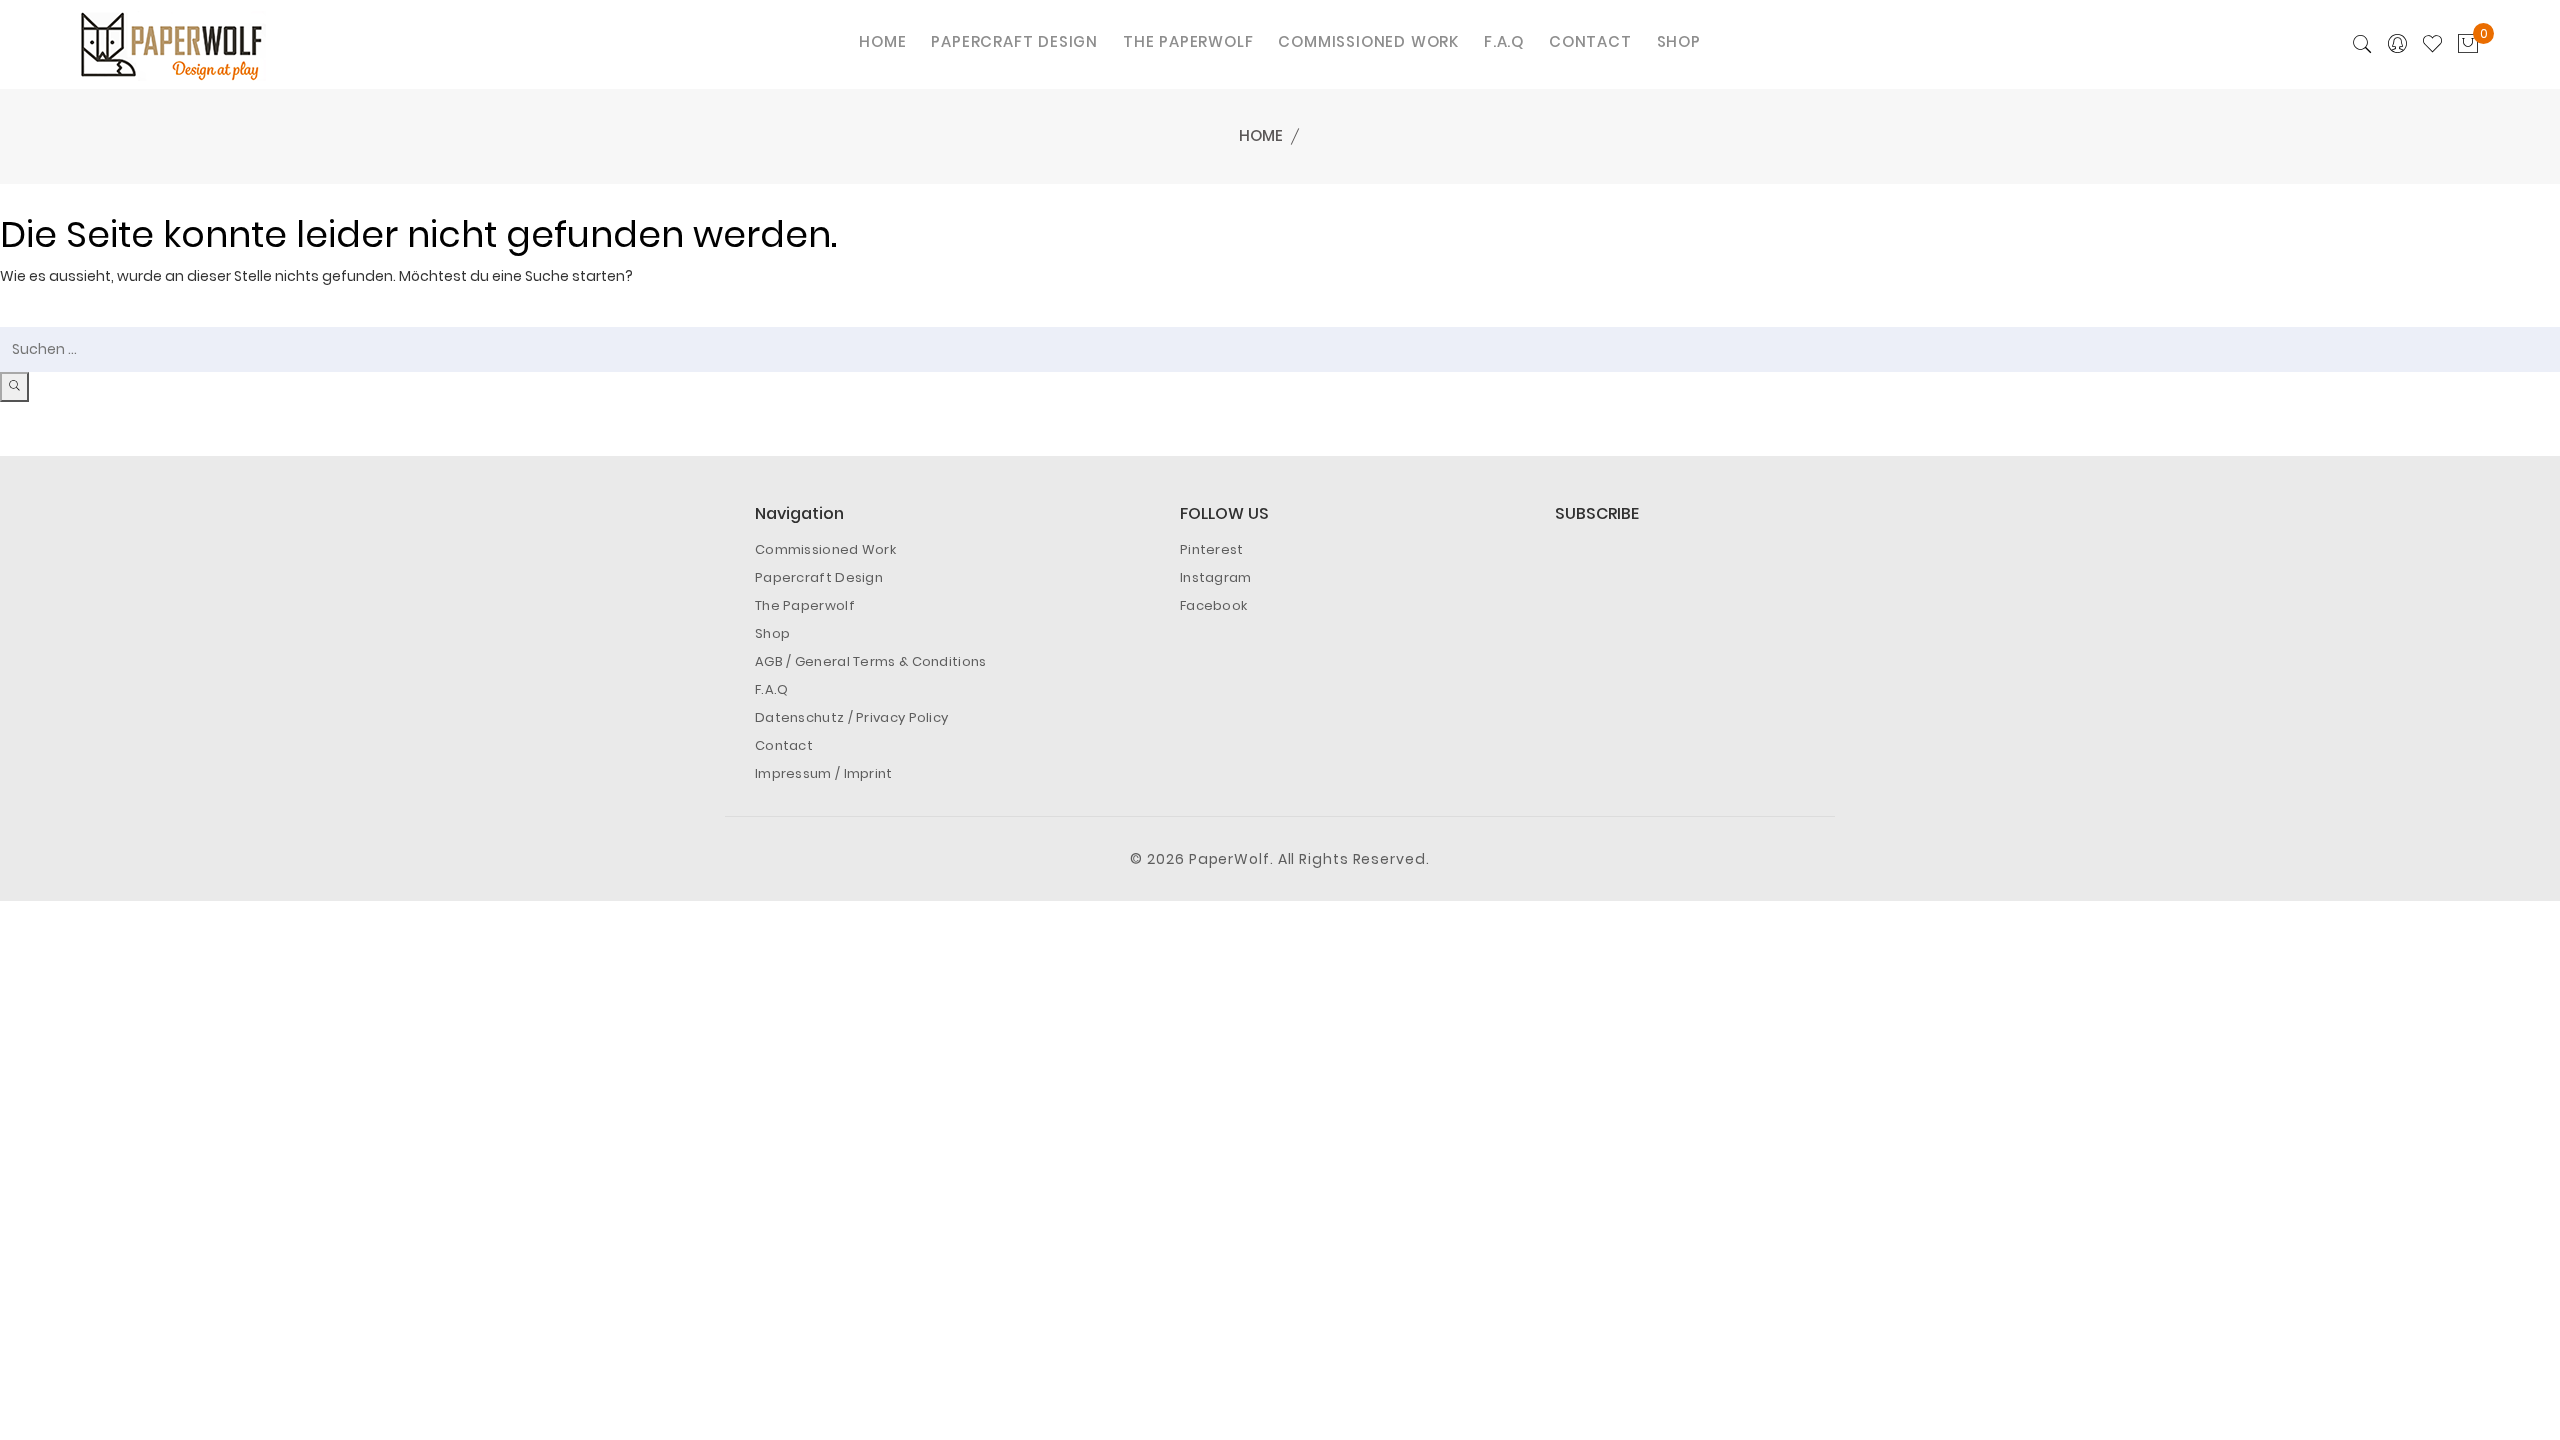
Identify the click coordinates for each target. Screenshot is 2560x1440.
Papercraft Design (819, 577)
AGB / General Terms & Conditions (871, 661)
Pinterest (1212, 549)
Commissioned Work (825, 549)
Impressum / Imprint (824, 773)
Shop (772, 633)
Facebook (1213, 605)
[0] (2468, 45)
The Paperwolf (805, 605)
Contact (784, 745)
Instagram (1216, 577)
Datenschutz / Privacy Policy (851, 717)
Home (1261, 135)
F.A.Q (772, 689)
